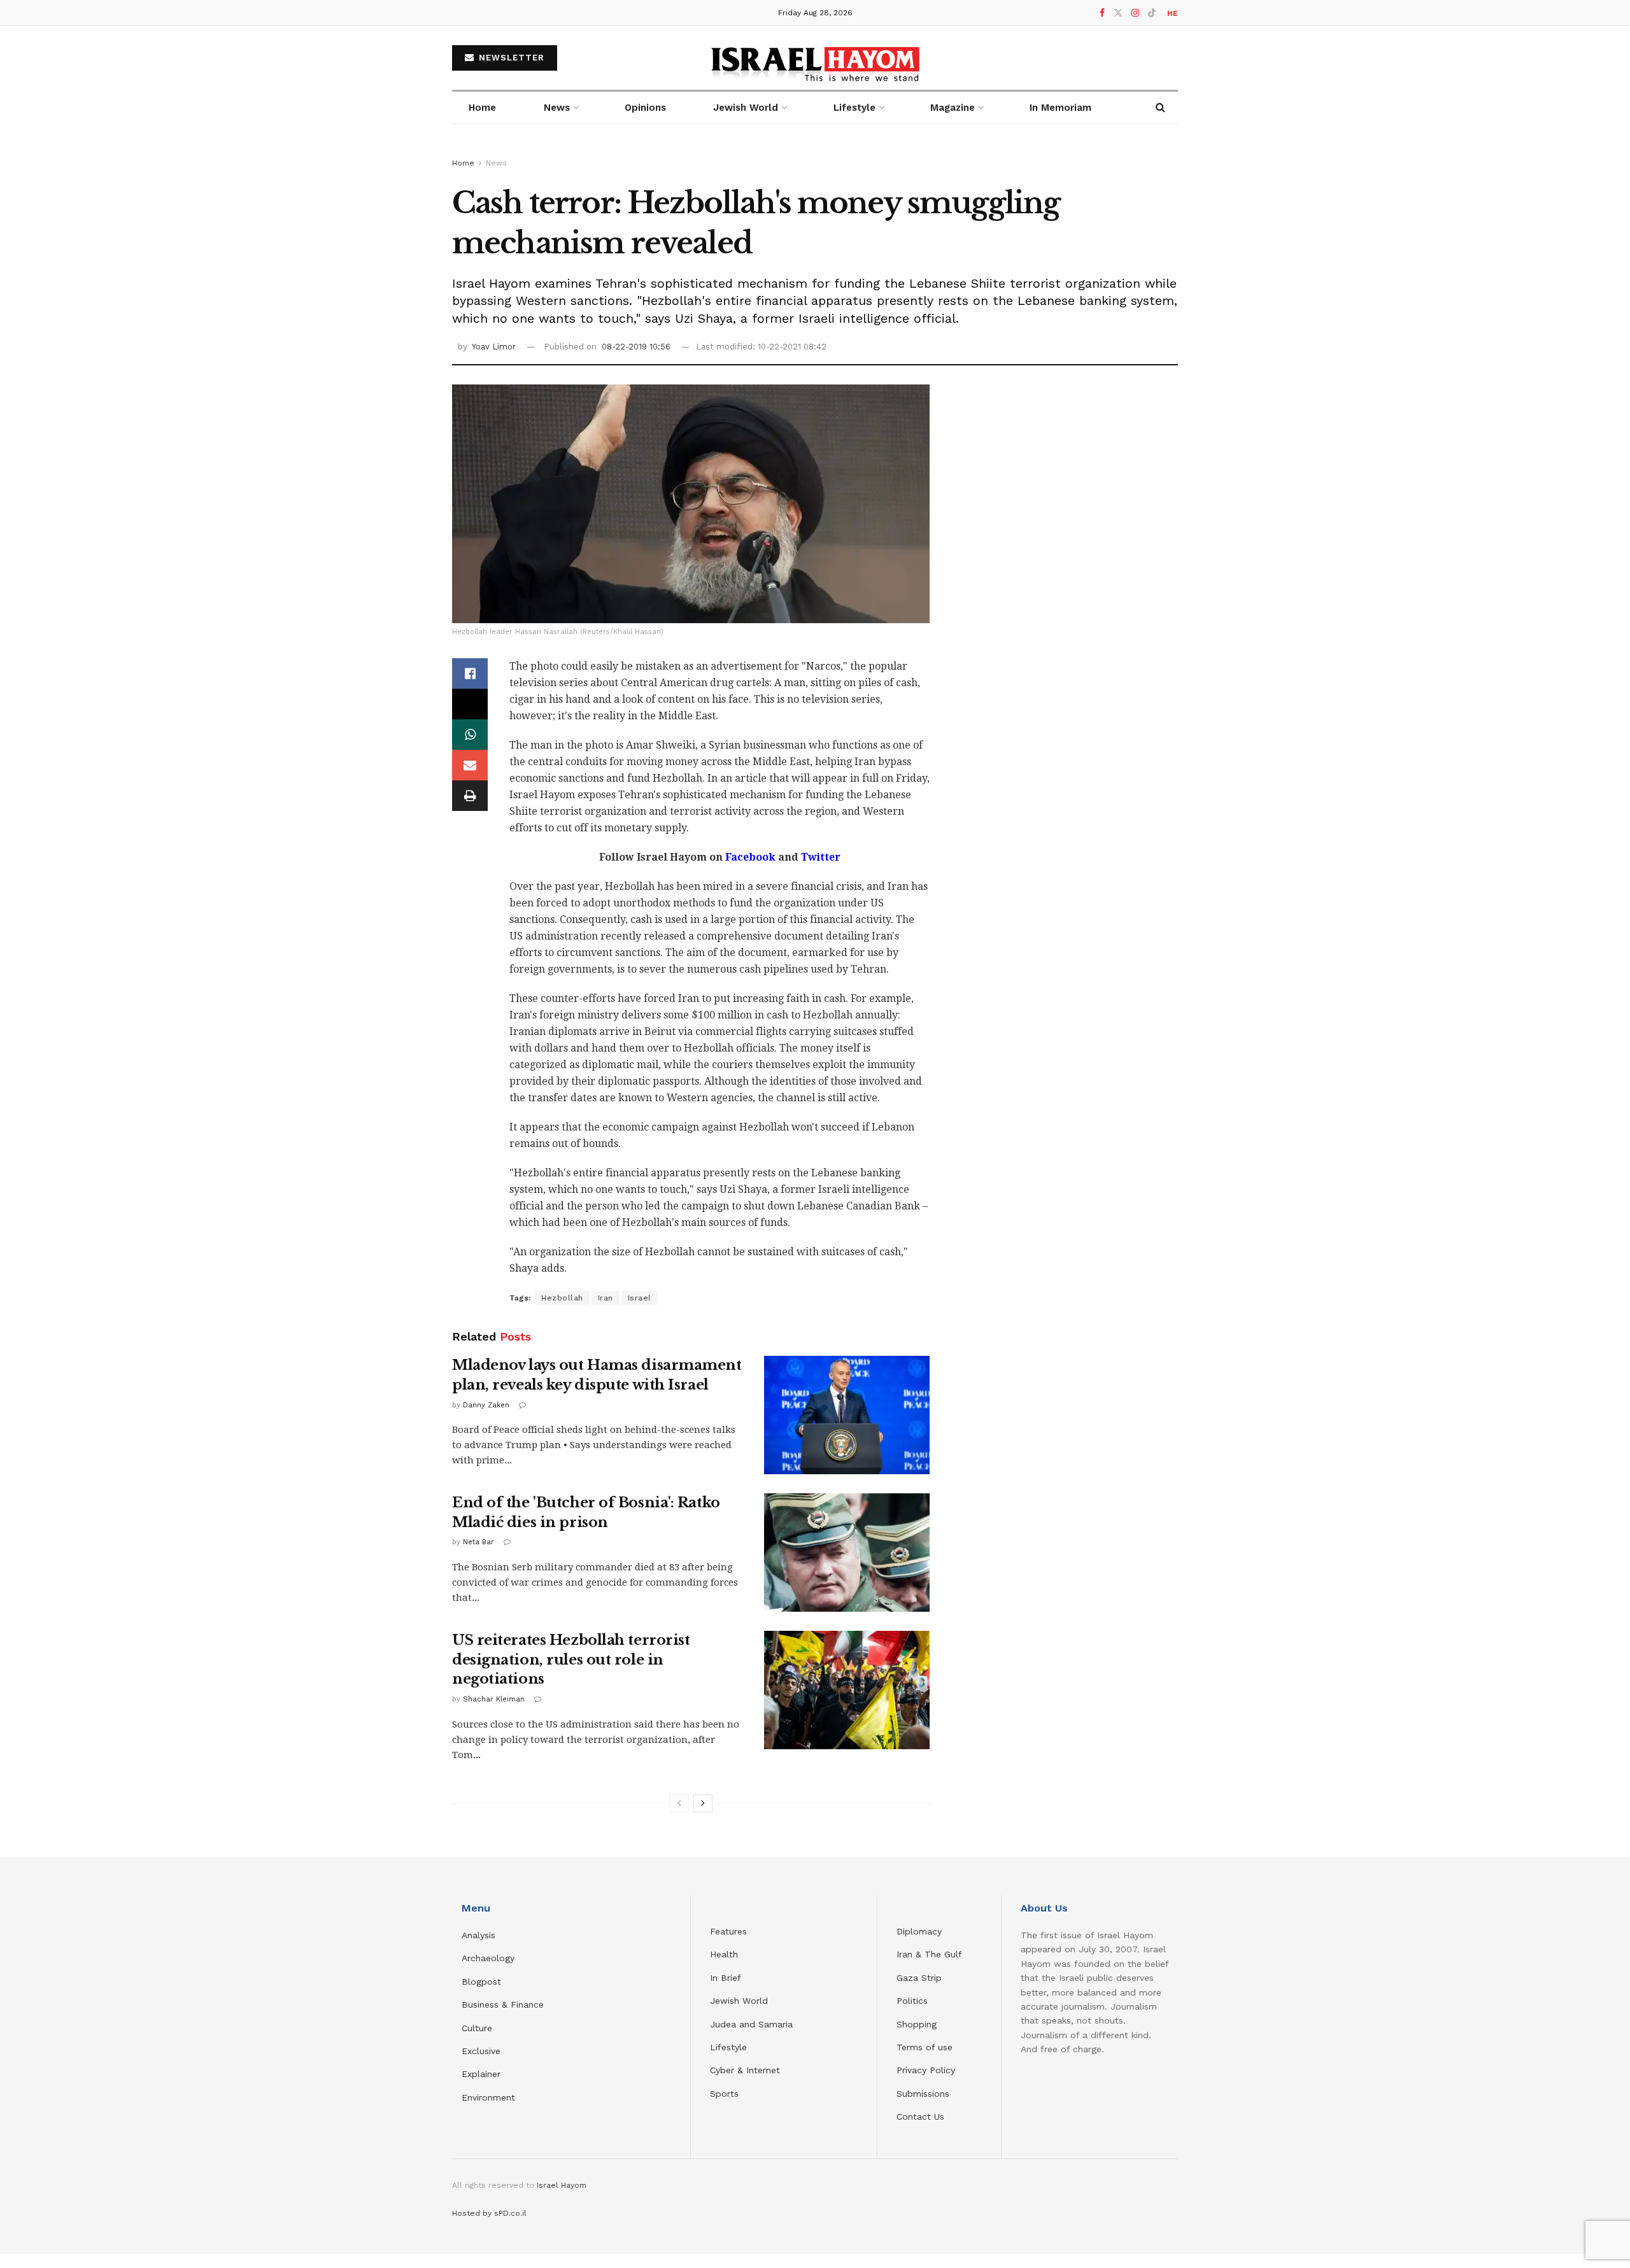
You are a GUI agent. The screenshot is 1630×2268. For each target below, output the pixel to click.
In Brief (726, 1978)
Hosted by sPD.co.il (489, 2213)
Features (728, 1931)
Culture (477, 2028)
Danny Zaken (486, 1405)
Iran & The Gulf (929, 1954)
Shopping (917, 2024)
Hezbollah (562, 1298)
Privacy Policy (926, 2070)
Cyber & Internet (745, 2070)
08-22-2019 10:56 (636, 347)
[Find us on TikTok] (1152, 13)
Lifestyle (728, 2047)
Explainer (481, 2074)
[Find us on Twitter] (1118, 13)
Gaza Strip (919, 1978)
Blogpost (481, 1982)
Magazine (953, 108)
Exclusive (481, 2051)
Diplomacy (921, 1931)
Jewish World (739, 2001)
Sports (724, 2094)
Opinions (645, 108)
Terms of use (925, 2047)
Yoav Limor (494, 347)
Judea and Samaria (751, 2024)
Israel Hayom (562, 2185)
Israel (640, 1298)
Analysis (480, 1935)
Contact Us (920, 2117)
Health (724, 1954)
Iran (606, 1298)
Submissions (923, 2094)
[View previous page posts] (679, 1803)
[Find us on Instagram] (1135, 13)
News (557, 108)
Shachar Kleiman (494, 1699)
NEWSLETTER (510, 58)
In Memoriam (1060, 108)
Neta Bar (478, 1542)
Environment (488, 2097)
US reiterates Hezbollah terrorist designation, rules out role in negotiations (571, 1660)
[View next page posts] (703, 1803)
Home (482, 108)
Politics (912, 2001)
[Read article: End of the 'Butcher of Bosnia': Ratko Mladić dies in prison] (847, 1553)
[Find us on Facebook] (1102, 13)
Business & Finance (503, 2004)
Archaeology (488, 1958)
